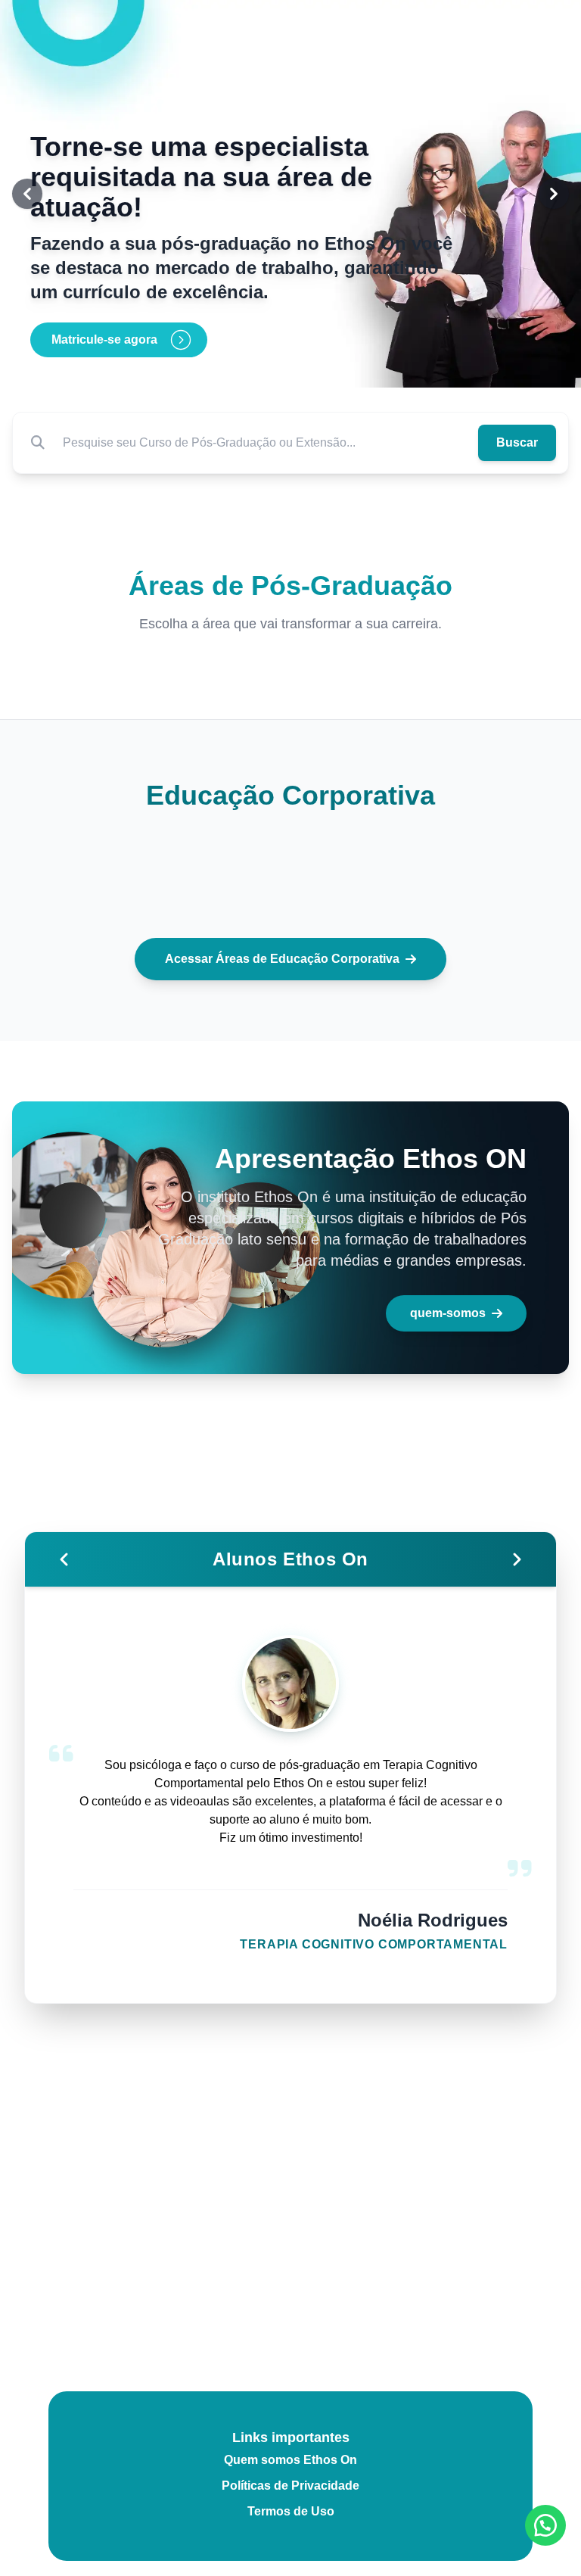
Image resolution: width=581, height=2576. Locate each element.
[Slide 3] (309, 368)
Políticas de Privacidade (290, 2486)
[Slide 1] (272, 368)
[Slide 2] (290, 368)
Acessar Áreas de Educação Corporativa (282, 959)
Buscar (517, 442)
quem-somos (448, 1313)
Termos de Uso (291, 2511)
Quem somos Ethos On (290, 2460)
